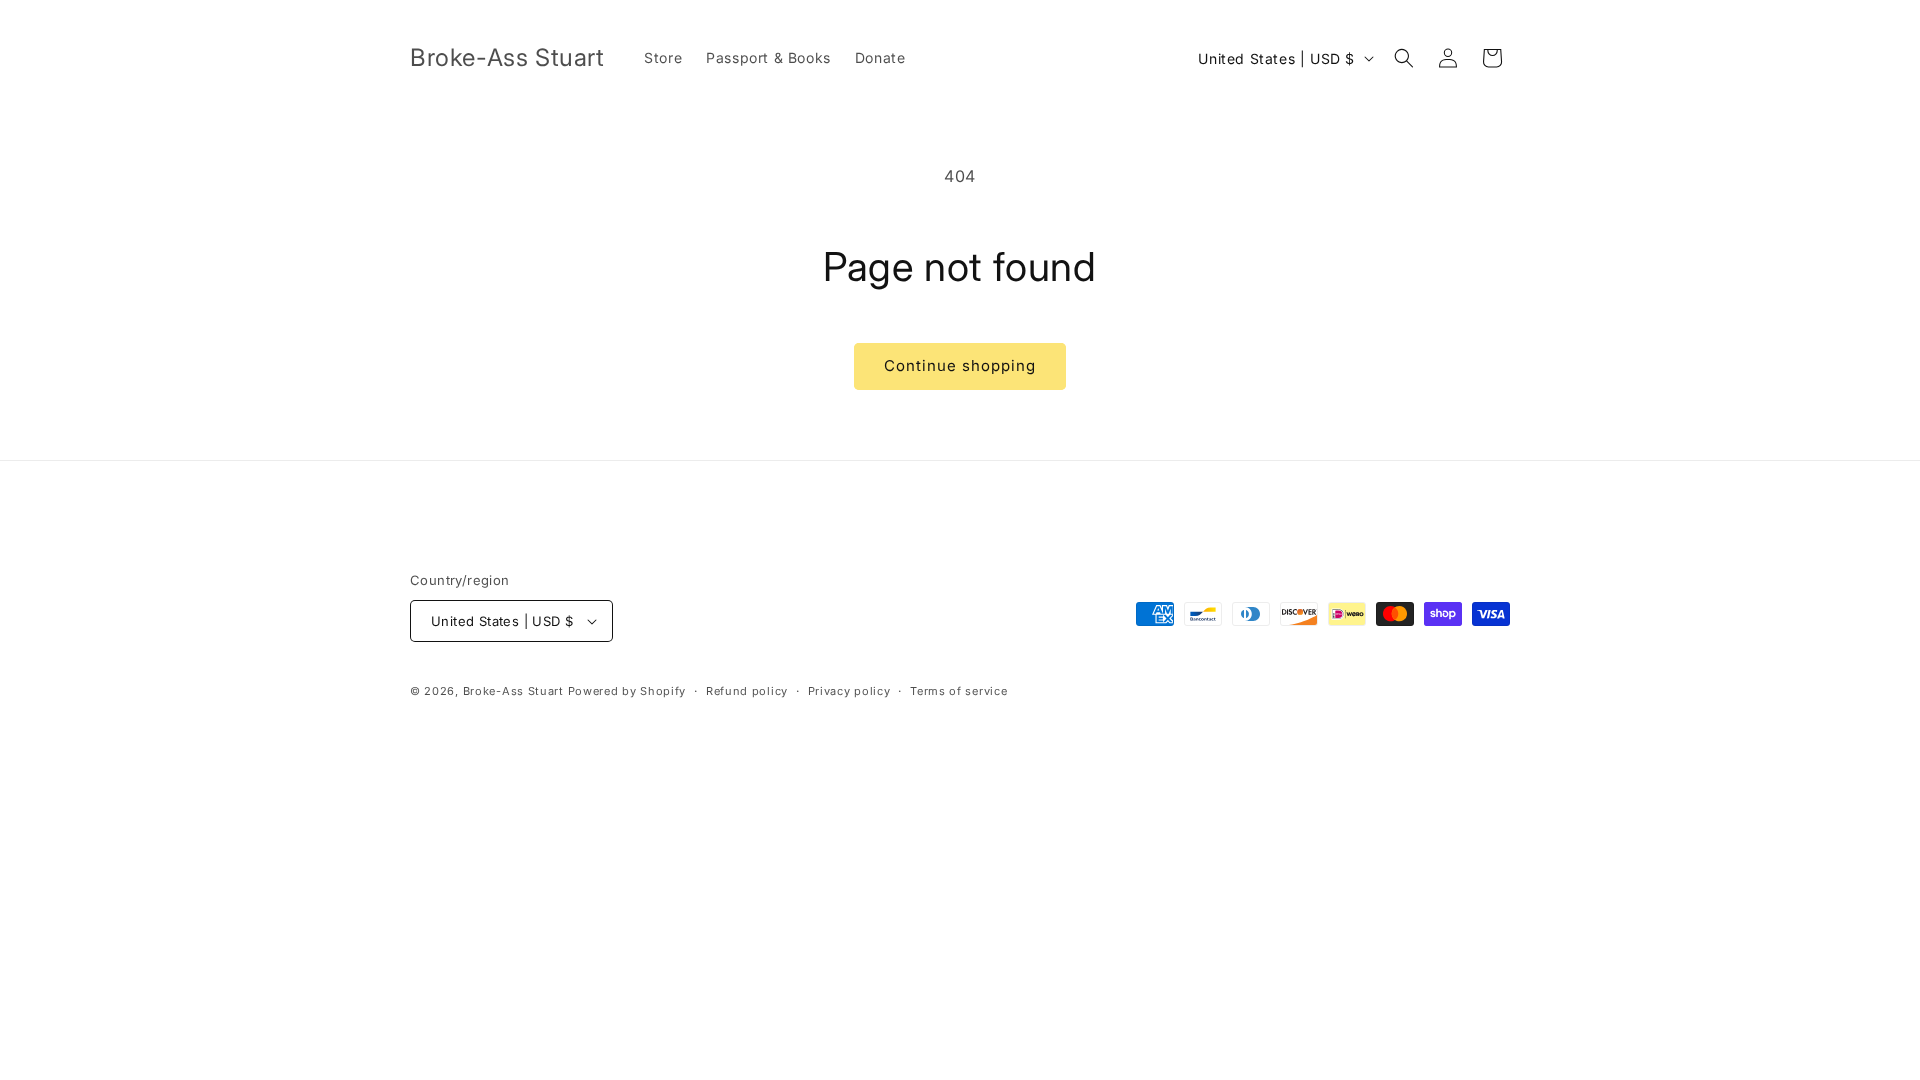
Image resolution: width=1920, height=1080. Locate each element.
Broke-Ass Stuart (513, 691)
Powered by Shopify (627, 691)
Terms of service (958, 691)
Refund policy (747, 691)
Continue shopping (960, 365)
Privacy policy (849, 691)
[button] (1404, 58)
